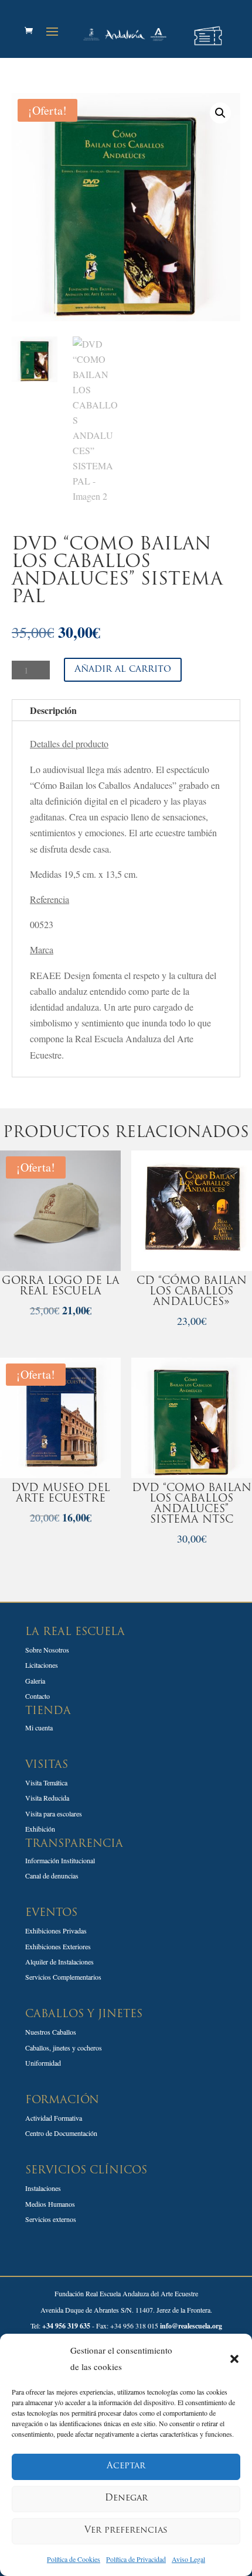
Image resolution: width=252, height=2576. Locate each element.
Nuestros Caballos (51, 2032)
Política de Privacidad (136, 2559)
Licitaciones (42, 1665)
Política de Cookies (74, 2559)
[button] (234, 2359)
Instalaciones (43, 2188)
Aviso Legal (188, 2559)
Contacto (38, 1696)
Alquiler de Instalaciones (59, 1962)
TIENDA (48, 1712)
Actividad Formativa (54, 2118)
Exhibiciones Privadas (56, 1931)
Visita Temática (46, 1782)
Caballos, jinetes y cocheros (64, 2048)
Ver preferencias (126, 2531)
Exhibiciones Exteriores (58, 1946)
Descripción (53, 710)
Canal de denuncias (52, 1876)
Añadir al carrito (123, 669)
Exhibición (40, 1829)
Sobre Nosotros (47, 1650)
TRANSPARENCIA (74, 1845)
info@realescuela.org (191, 2326)
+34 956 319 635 (66, 2326)
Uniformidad (43, 2063)
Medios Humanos (50, 2204)
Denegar (126, 2498)
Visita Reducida (47, 1798)
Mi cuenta (39, 1727)
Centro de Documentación (61, 2133)
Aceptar (126, 2466)
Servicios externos (51, 2219)
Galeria (35, 1681)
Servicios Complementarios (63, 1977)
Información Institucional (60, 1860)
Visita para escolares (54, 1813)
